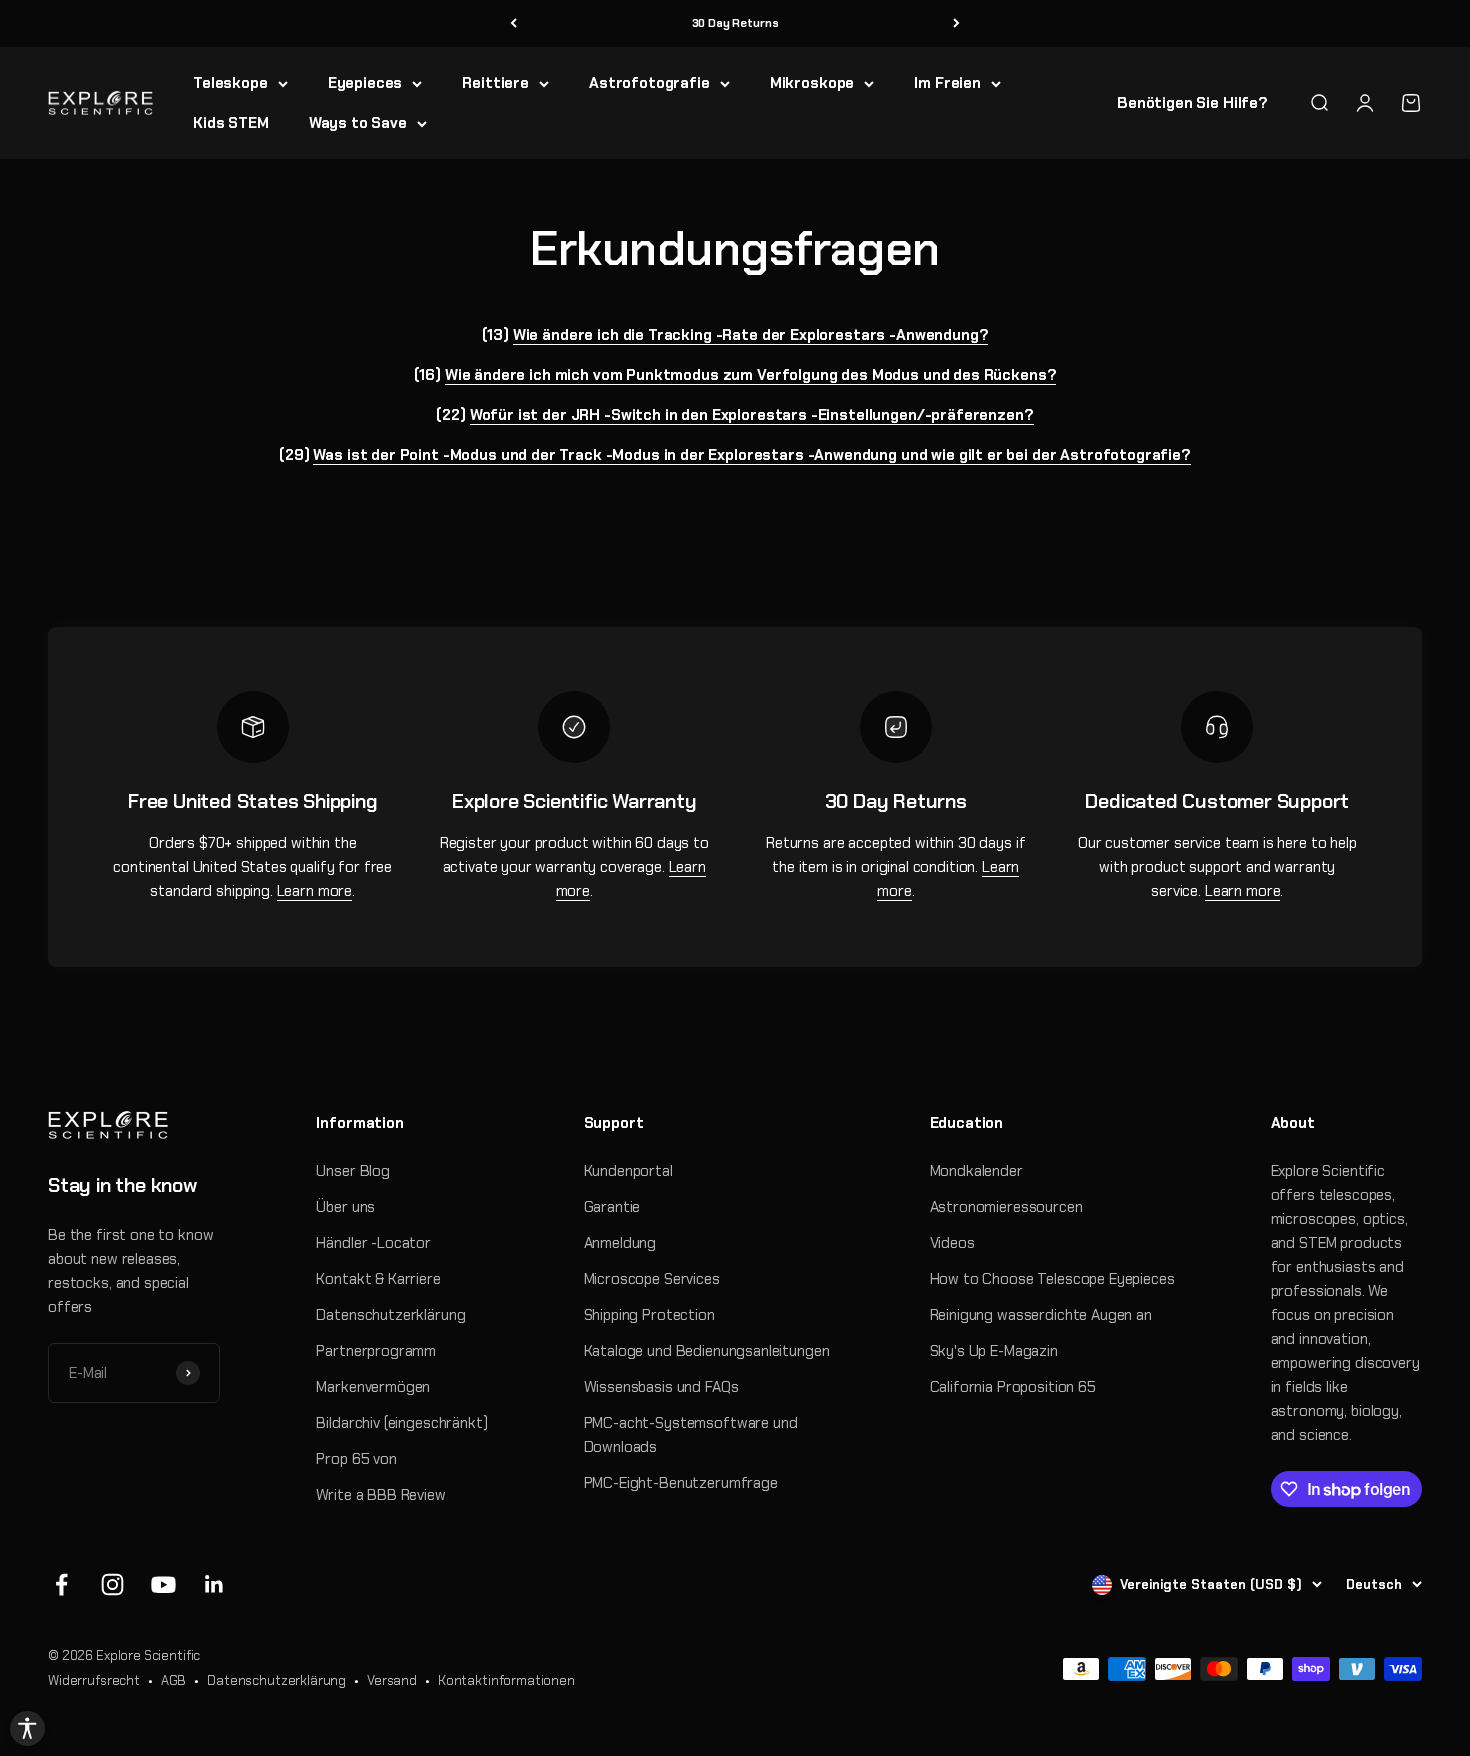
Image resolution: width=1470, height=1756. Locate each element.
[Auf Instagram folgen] (112, 1584)
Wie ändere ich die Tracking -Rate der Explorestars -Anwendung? (751, 335)
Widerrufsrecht (94, 1680)
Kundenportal (628, 1171)
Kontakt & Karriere (378, 1279)
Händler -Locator (373, 1243)
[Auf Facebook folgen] (61, 1584)
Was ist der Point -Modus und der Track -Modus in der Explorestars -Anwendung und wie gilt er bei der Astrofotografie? (751, 455)
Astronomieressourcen (1006, 1207)
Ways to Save (358, 123)
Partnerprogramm (376, 1351)
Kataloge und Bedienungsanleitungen (707, 1351)
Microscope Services (652, 1279)
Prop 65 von (356, 1459)
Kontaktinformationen (506, 1680)
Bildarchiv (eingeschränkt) (401, 1423)
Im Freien (947, 83)
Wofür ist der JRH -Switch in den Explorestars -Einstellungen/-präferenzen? (752, 415)
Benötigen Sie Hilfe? (1192, 103)
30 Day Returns (735, 23)
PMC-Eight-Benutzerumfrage (681, 1483)
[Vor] (956, 23)
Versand (392, 1680)
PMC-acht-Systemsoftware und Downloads (691, 1435)
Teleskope (230, 83)
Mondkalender (976, 1171)
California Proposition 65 (1013, 1387)
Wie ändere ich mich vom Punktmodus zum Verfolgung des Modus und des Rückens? (751, 375)
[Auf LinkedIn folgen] (214, 1584)
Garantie (612, 1207)
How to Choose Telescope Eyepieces (1052, 1279)
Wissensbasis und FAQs (661, 1387)
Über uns (345, 1207)
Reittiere (495, 83)
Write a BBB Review (380, 1495)
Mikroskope (812, 83)
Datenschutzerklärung (390, 1315)
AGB (174, 1680)
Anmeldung (620, 1243)
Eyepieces (365, 83)
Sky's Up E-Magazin (994, 1351)
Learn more (315, 891)
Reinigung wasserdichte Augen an (1041, 1315)
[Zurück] (513, 23)
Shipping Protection (649, 1315)
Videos (952, 1243)
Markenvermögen (373, 1387)
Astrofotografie (649, 83)
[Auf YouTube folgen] (163, 1584)
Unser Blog (353, 1171)
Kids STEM (231, 123)
